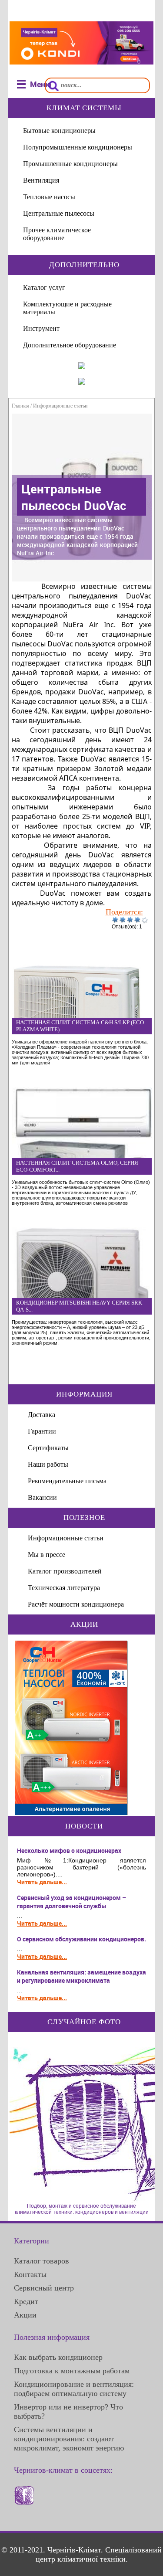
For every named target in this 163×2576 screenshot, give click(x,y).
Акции (25, 2315)
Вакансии (42, 1497)
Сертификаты (48, 1448)
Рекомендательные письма (67, 1481)
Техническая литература (64, 1588)
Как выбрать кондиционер (58, 2357)
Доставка (42, 1415)
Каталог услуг (44, 287)
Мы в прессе (47, 1555)
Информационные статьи (60, 406)
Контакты (30, 2274)
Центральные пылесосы (59, 213)
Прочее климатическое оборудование (57, 234)
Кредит (26, 2301)
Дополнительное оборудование (70, 345)
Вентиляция (41, 180)
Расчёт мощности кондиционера (76, 1604)
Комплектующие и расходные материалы (67, 308)
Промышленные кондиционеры (70, 164)
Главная (20, 406)
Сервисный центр (44, 2288)
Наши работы (48, 1464)
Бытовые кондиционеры (59, 131)
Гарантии (42, 1431)
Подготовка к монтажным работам (72, 2371)
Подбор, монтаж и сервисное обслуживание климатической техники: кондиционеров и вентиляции (82, 2209)
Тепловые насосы (49, 197)
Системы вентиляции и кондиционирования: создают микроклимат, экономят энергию (69, 2439)
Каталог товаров (42, 2261)
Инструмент (41, 328)
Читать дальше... (42, 1882)
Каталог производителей (65, 1571)
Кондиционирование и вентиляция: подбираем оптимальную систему (74, 2389)
